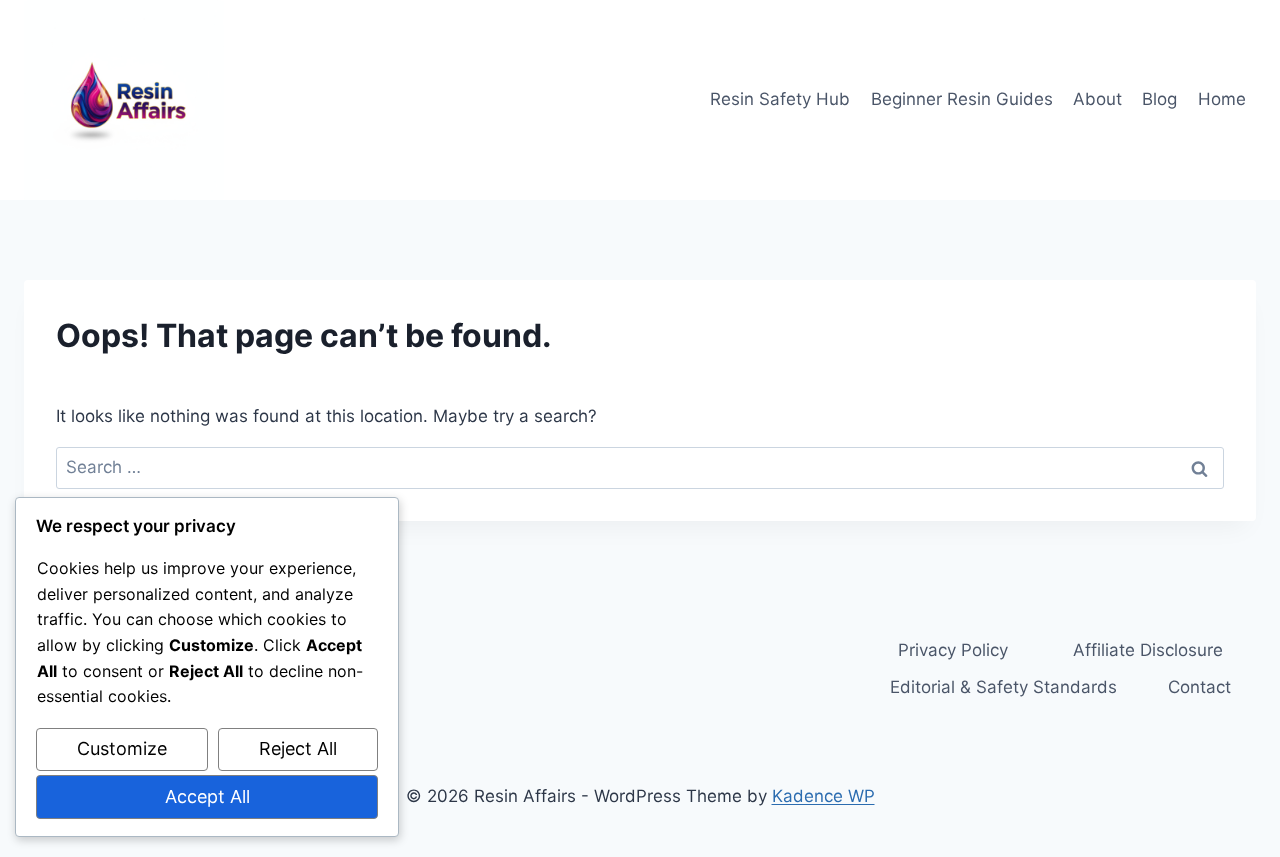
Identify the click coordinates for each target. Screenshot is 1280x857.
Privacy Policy (953, 650)
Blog (1159, 99)
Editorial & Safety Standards (1003, 687)
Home (1222, 99)
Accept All (207, 796)
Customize (122, 748)
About (1097, 99)
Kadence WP (823, 796)
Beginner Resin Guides (962, 99)
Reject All (298, 748)
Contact (1199, 687)
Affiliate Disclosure (1148, 650)
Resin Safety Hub (780, 99)
